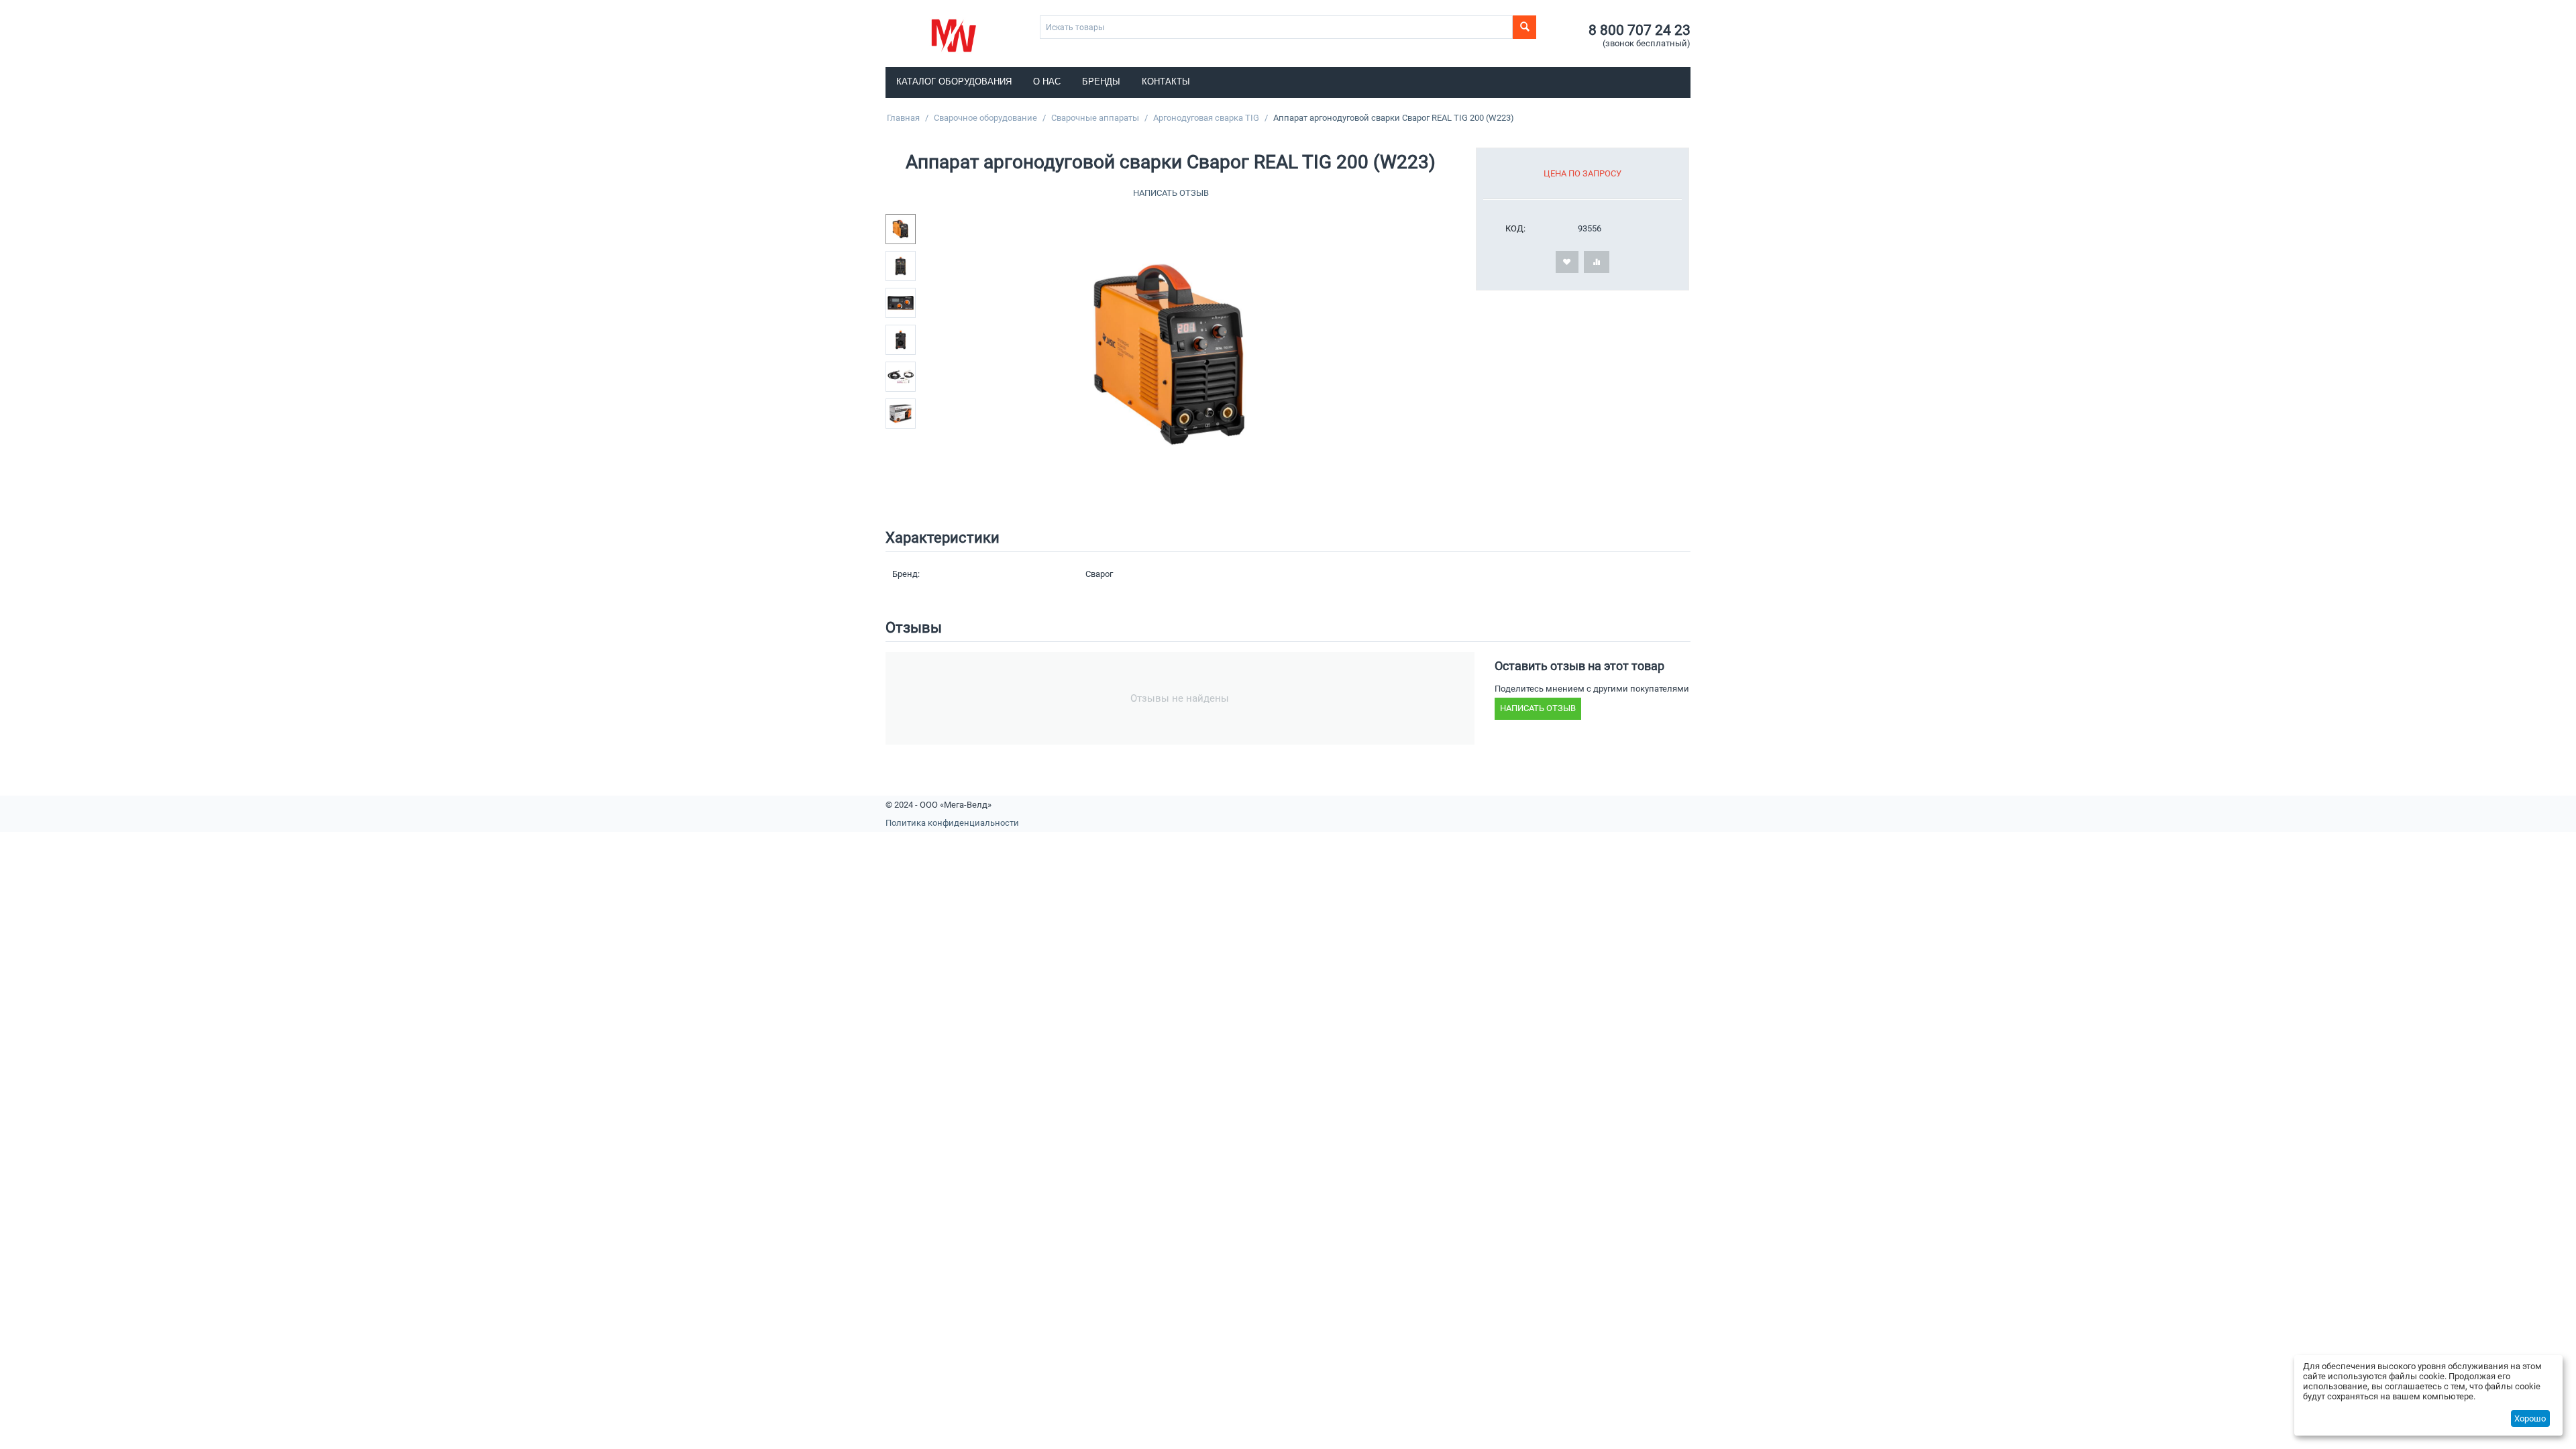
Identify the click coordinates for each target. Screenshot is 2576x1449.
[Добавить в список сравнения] (1597, 262)
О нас (1047, 82)
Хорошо (2530, 1418)
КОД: (1515, 228)
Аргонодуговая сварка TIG (1206, 118)
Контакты (1166, 82)
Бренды (1101, 82)
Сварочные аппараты (1095, 118)
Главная (903, 118)
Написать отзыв (1171, 193)
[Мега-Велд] (954, 35)
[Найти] (1524, 27)
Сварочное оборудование (985, 118)
